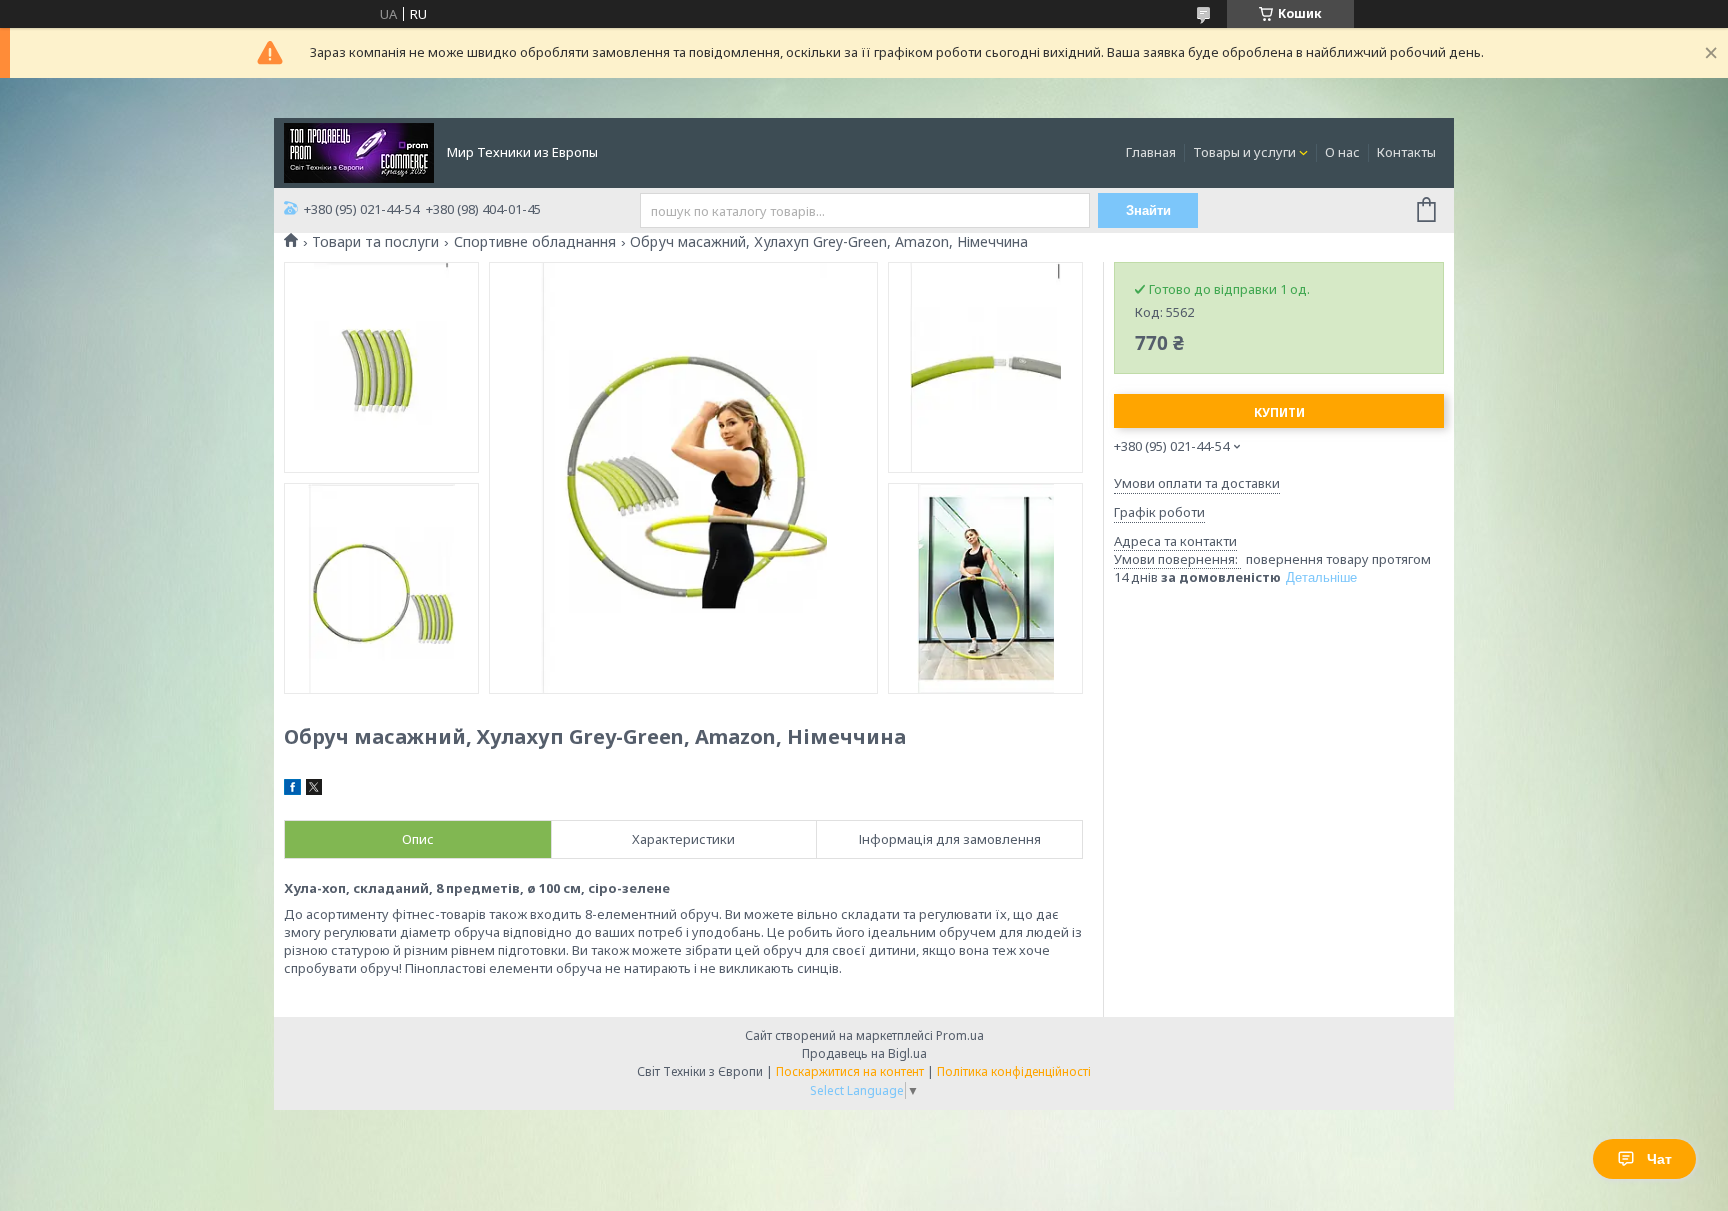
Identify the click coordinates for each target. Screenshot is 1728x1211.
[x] (314, 790)
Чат (1659, 1159)
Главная (1151, 152)
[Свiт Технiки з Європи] (359, 151)
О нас (1342, 152)
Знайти (1148, 210)
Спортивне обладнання (535, 242)
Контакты (1406, 152)
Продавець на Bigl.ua (864, 1053)
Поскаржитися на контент (850, 1071)
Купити (1279, 412)
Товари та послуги (375, 242)
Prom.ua (960, 1035)
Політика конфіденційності (1014, 1071)
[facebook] (292, 790)
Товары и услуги (1244, 152)
